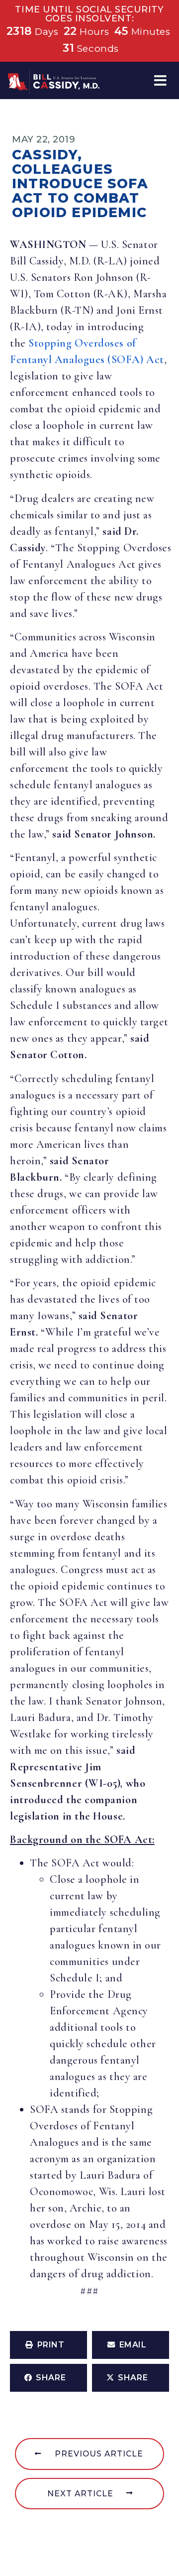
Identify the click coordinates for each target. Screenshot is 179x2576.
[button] (160, 80)
